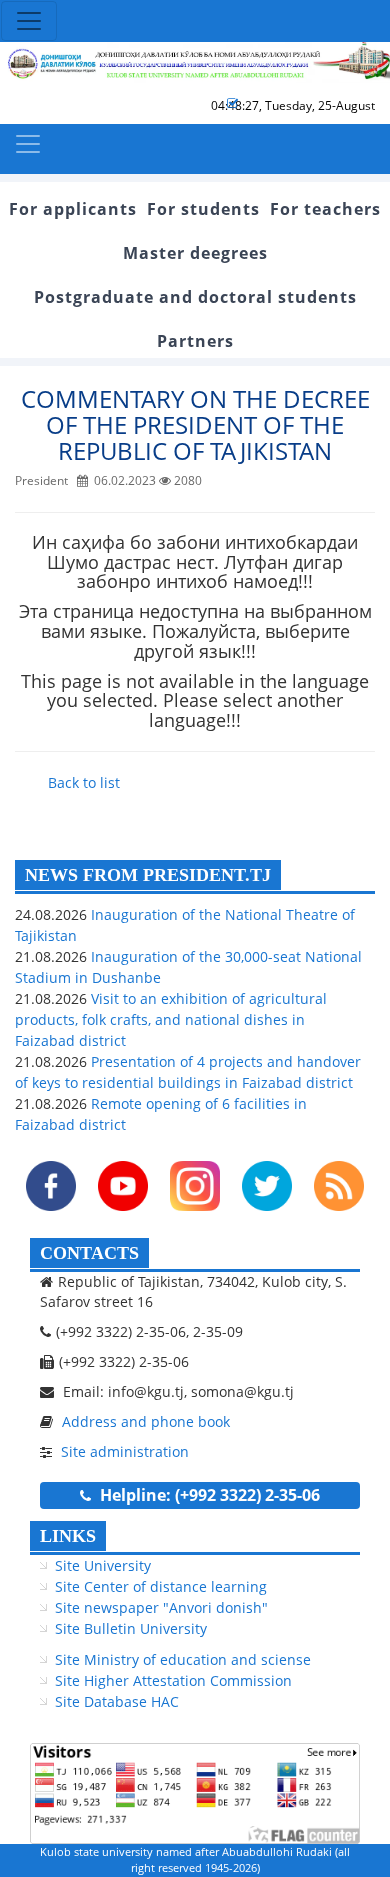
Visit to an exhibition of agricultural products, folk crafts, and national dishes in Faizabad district (171, 1019)
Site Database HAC (117, 1701)
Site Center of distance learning (161, 1586)
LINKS (68, 1536)
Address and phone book (146, 1421)
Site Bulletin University (131, 1628)
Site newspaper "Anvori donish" (161, 1607)
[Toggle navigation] (29, 21)
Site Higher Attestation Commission (173, 1680)
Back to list (84, 782)
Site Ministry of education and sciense (183, 1659)
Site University (103, 1565)
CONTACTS (89, 1253)
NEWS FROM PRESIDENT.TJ (148, 875)
